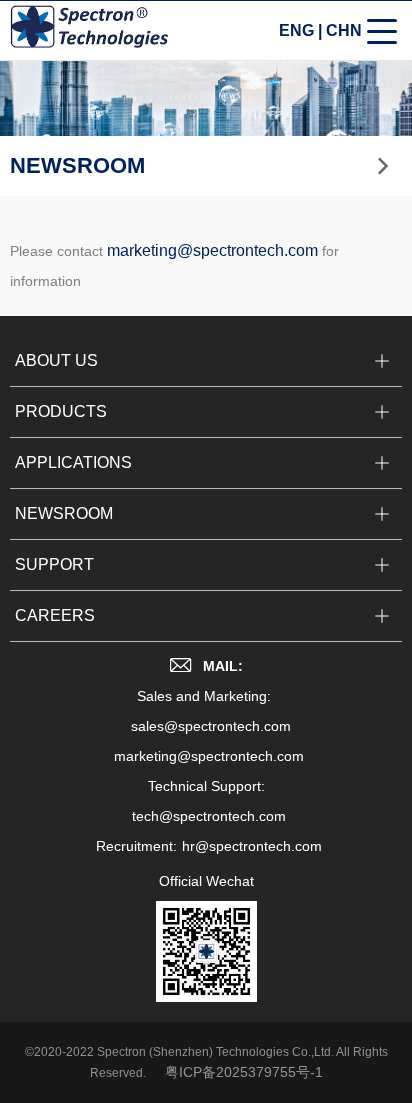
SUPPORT (54, 564)
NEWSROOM (64, 513)
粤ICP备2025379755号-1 (244, 1072)
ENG (296, 30)
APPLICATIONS (73, 462)
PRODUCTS (61, 411)
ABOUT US (56, 360)
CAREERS (55, 615)
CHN (344, 30)
